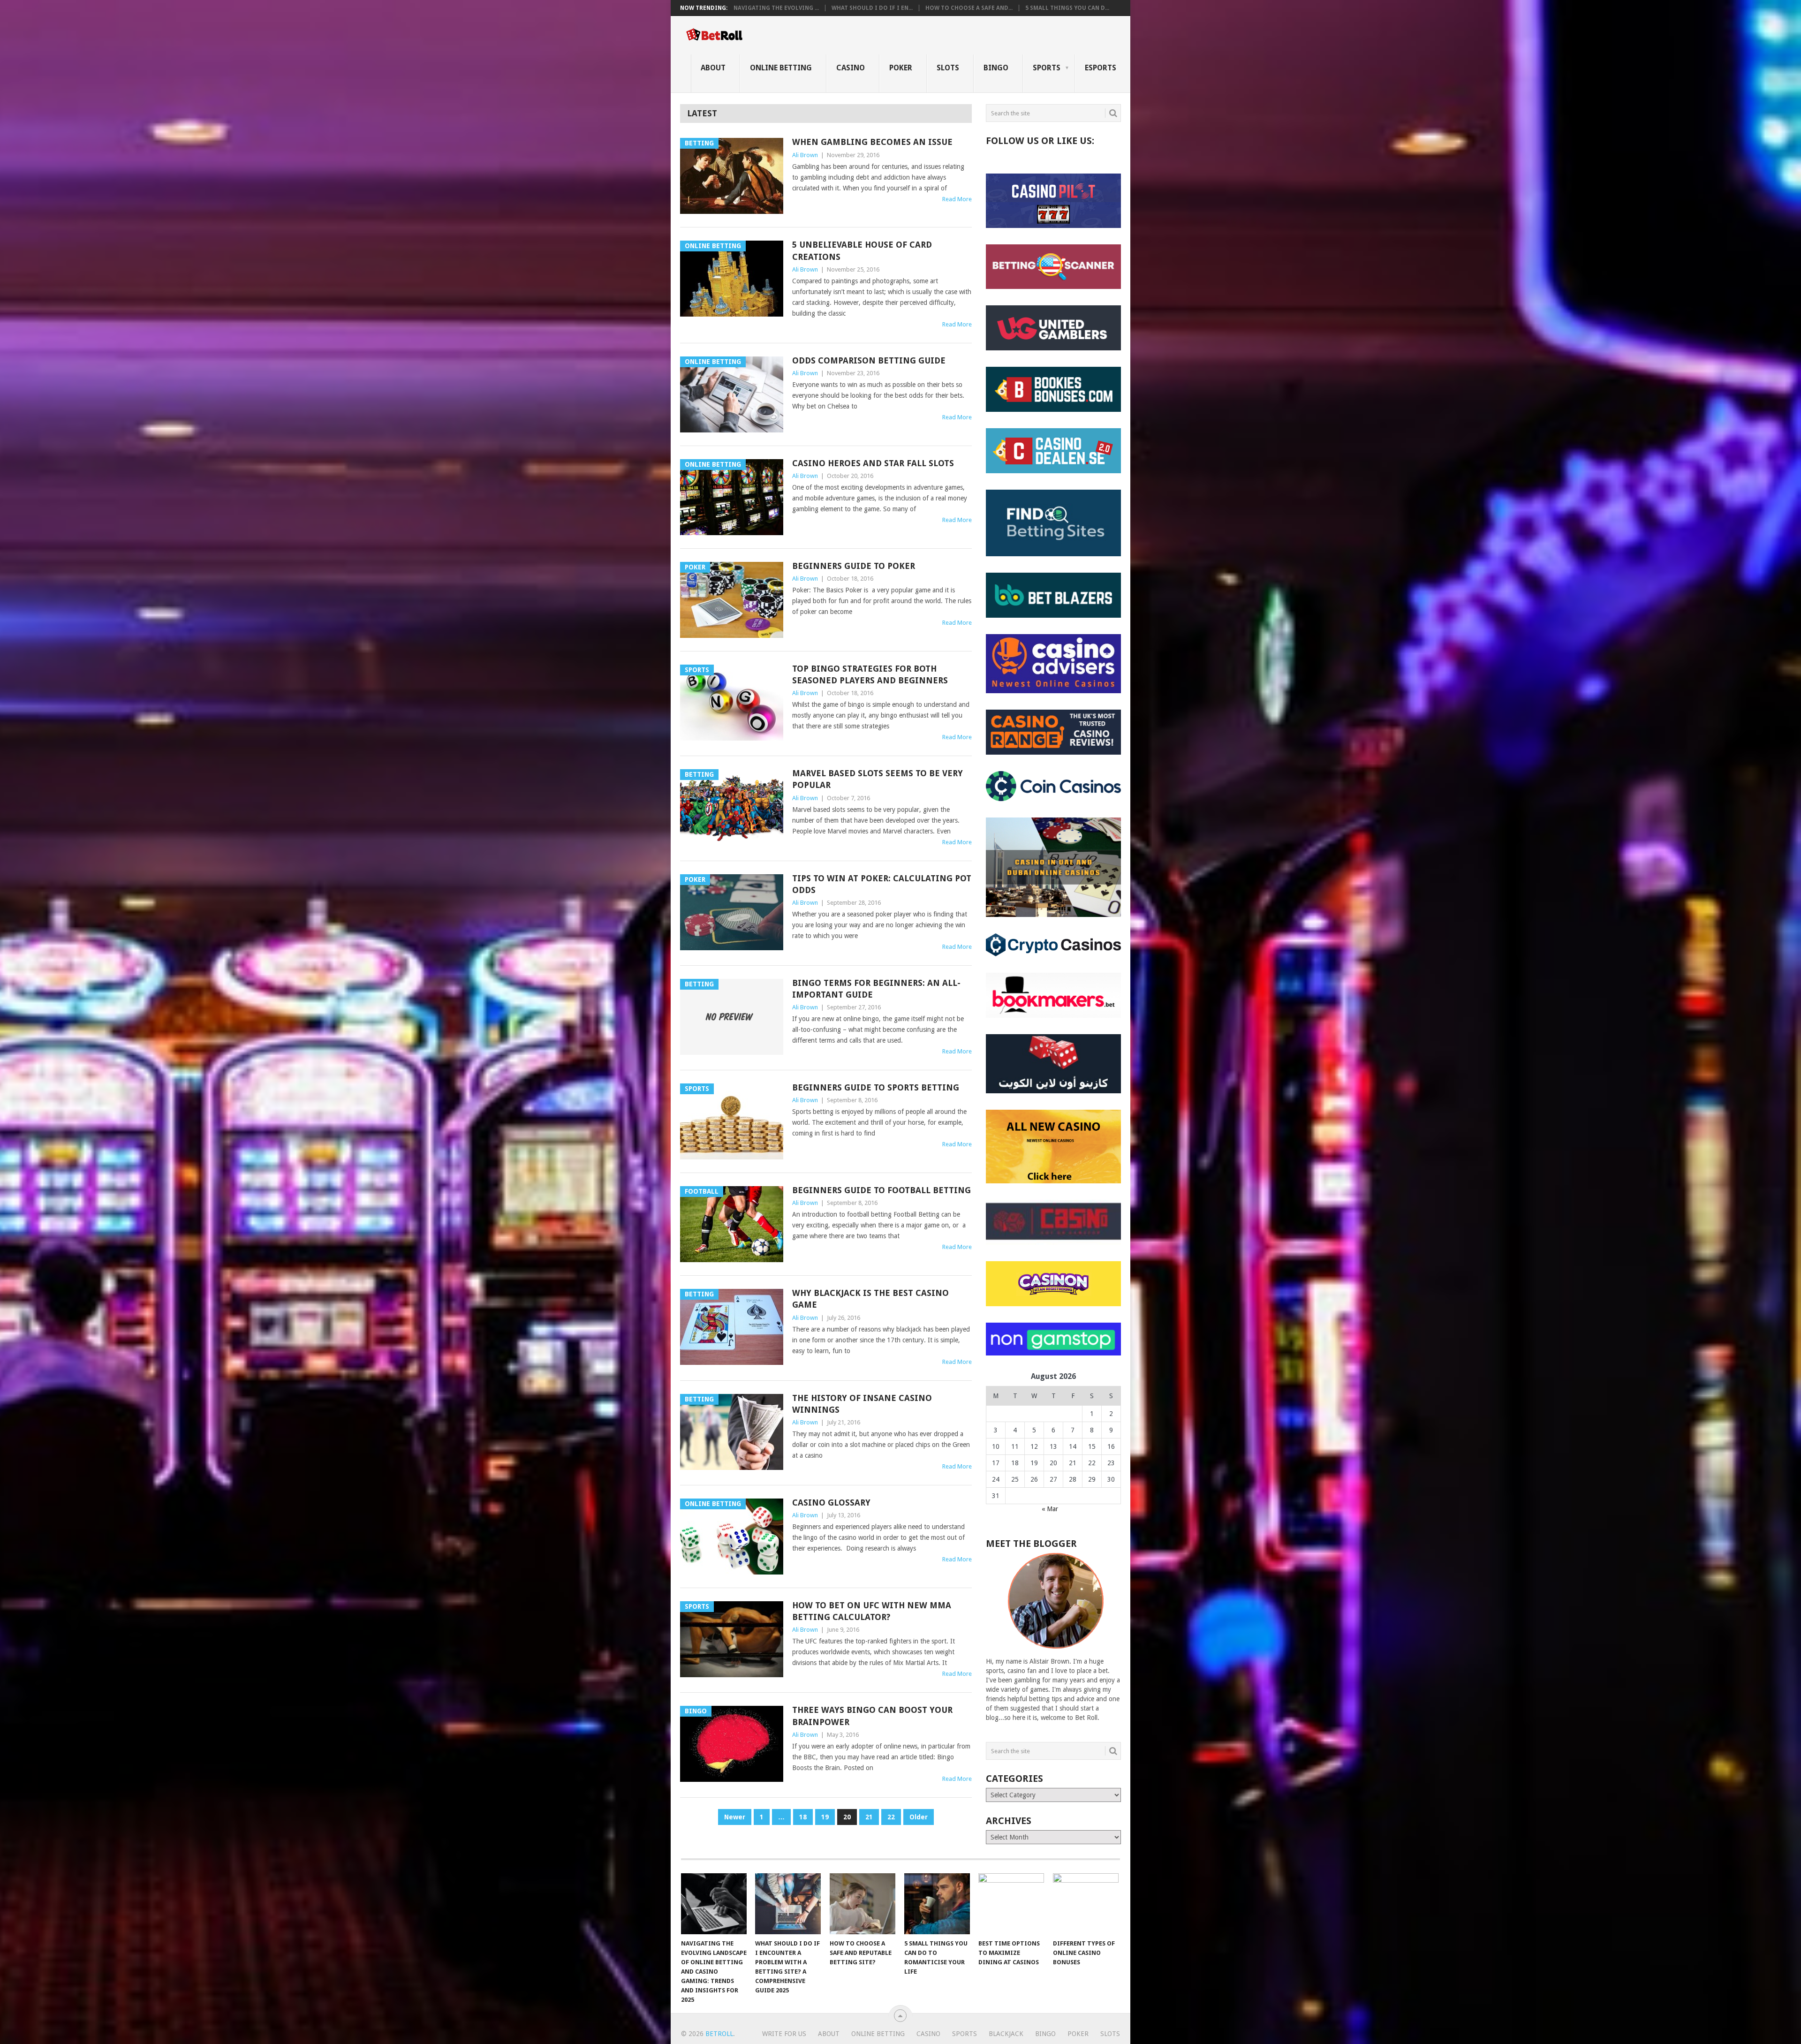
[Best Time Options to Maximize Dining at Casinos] (1011, 1904)
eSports (1101, 68)
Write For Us (784, 2034)
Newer (735, 1817)
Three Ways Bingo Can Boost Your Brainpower (872, 1716)
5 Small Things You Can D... (1067, 8)
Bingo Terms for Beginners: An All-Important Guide (876, 989)
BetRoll (719, 2034)
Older (919, 1817)
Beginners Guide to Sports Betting (876, 1087)
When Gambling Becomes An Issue (872, 142)
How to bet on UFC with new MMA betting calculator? (872, 1611)
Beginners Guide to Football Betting (882, 1190)
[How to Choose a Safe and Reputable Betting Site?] (863, 1904)
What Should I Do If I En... (872, 8)
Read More (957, 199)
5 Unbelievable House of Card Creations (862, 250)
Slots (948, 68)
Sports (1047, 68)
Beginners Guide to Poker (854, 566)
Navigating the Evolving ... (776, 8)
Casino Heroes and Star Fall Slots (873, 463)
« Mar (1050, 1509)
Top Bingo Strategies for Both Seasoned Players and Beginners (870, 674)
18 (803, 1817)
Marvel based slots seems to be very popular (878, 779)
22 (891, 1817)
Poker (901, 68)
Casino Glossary (831, 1503)
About (713, 68)
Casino (851, 68)
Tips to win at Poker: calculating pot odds (882, 884)
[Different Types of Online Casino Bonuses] (1086, 1904)
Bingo (996, 68)
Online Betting (781, 68)
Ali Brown (805, 155)
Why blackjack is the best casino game (870, 1299)
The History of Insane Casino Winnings (862, 1404)
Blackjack (1006, 2034)
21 (869, 1817)
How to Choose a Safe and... (969, 8)
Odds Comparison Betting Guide (869, 360)
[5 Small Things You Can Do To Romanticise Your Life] (937, 1904)
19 (825, 1817)
